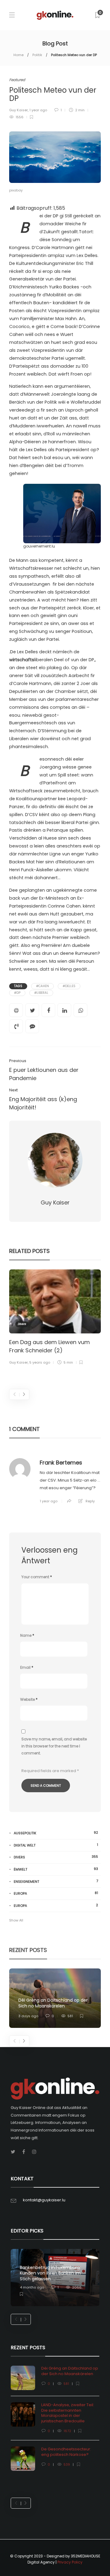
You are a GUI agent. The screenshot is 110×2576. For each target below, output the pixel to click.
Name (27, 1635)
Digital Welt (56, 1845)
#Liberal (41, 993)
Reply (90, 1501)
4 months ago (32, 2287)
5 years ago (40, 1362)
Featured (17, 80)
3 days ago (28, 2016)
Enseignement (56, 1881)
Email (27, 1667)
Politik (37, 55)
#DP (17, 993)
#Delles (69, 986)
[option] (55, 1318)
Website (29, 1699)
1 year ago (38, 110)
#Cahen (42, 986)
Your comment (37, 1577)
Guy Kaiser (18, 110)
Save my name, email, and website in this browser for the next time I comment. (54, 1746)
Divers (22, 1324)
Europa (56, 1893)
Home (18, 55)
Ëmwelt (56, 1869)
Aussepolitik (56, 1833)
